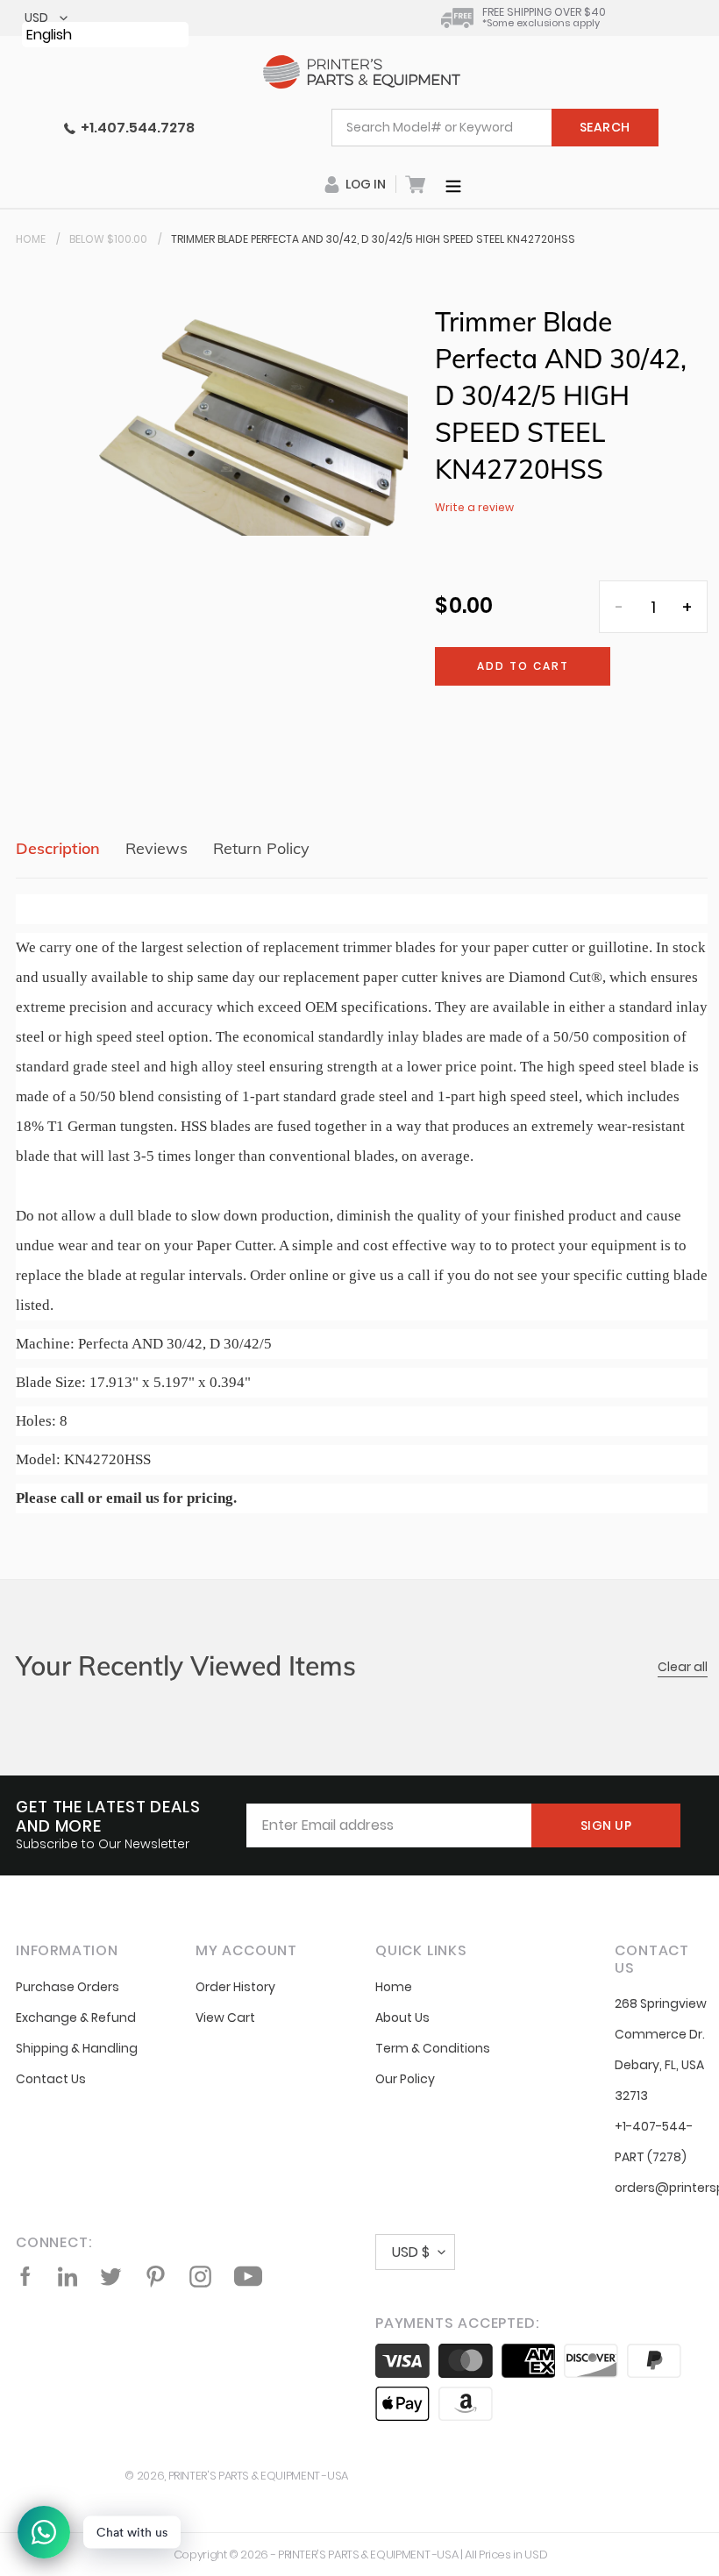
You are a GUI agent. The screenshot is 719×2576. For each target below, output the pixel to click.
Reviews (157, 848)
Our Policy (405, 2079)
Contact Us (51, 2079)
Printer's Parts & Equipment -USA (258, 2476)
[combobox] (495, 128)
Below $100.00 (108, 239)
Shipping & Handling (77, 2048)
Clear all (683, 1667)
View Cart (225, 2017)
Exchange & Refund (76, 2017)
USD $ (411, 2252)
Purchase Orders (68, 1987)
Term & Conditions (433, 2048)
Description (58, 848)
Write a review (474, 507)
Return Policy (261, 848)
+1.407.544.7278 (135, 128)
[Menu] (453, 184)
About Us (402, 2017)
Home (31, 239)
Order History (235, 1987)
